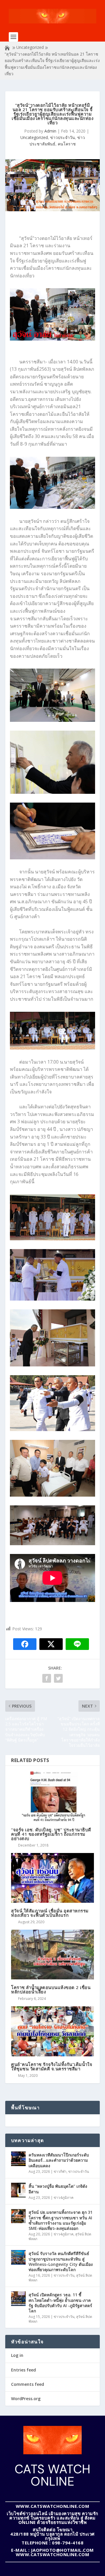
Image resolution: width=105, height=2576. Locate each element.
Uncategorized (30, 47)
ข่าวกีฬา (60, 2171)
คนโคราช (67, 144)
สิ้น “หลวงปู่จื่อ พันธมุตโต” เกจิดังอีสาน (58, 2189)
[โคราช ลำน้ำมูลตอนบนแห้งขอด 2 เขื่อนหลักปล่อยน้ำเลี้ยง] (52, 1955)
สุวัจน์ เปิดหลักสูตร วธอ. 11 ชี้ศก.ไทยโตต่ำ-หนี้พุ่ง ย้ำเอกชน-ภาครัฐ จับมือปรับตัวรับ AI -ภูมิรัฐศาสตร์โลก (60, 2303)
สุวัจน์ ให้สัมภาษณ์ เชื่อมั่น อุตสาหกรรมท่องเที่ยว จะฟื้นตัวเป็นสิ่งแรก (50, 1913)
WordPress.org (26, 2399)
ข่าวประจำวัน (63, 137)
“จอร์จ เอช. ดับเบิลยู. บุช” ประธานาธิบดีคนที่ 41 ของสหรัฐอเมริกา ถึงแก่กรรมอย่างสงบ (51, 1834)
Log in (17, 2355)
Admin (50, 131)
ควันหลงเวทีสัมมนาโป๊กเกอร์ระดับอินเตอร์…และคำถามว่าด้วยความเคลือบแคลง (59, 2160)
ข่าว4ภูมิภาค (64, 2198)
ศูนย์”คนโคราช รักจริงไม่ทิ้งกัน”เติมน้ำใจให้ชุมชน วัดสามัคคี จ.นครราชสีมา (52, 2066)
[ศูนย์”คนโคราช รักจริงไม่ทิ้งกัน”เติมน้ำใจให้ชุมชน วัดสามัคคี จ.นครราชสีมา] (52, 2031)
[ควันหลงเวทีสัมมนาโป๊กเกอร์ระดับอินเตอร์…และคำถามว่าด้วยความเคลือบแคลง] (18, 2159)
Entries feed (23, 2370)
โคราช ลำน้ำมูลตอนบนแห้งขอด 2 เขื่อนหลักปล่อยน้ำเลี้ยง (51, 1989)
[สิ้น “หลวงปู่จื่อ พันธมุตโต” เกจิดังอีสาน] (18, 2190)
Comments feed (28, 2384)
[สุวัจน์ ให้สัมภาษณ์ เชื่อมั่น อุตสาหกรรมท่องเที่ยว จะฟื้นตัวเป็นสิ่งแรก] (52, 1878)
